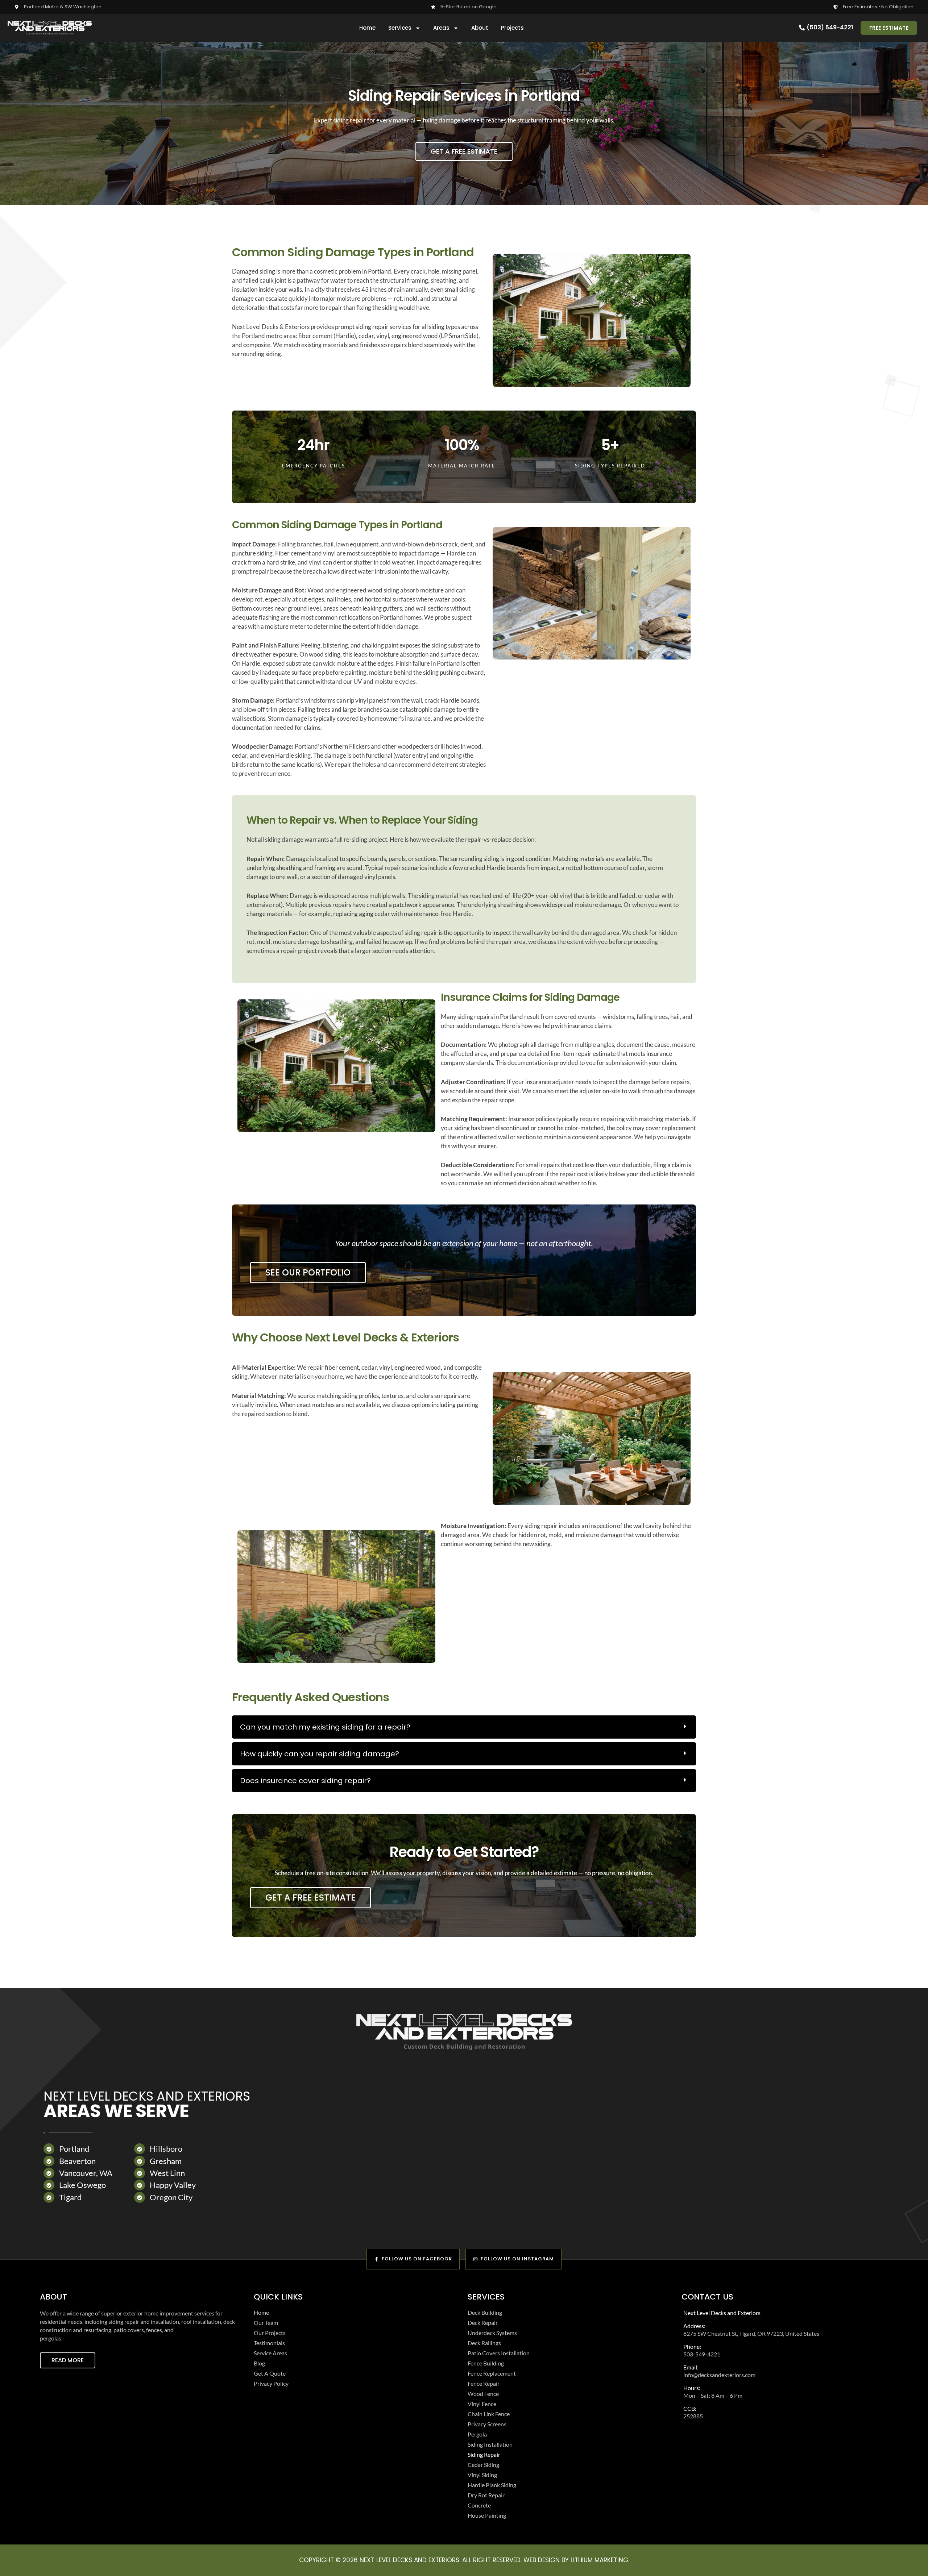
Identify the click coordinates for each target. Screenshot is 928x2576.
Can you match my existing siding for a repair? (325, 1727)
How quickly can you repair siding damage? (320, 1754)
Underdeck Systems (492, 2333)
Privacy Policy (271, 2383)
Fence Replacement (492, 2373)
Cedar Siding (483, 2465)
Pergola (477, 2434)
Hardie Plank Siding (492, 2485)
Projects (512, 28)
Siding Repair (484, 2454)
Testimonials (269, 2343)
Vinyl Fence (482, 2404)
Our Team (266, 2323)
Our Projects (270, 2333)
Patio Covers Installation (499, 2353)
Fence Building (486, 2363)
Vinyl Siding (482, 2475)
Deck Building (485, 2312)
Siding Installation (490, 2444)
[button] (464, 1727)
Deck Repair (483, 2323)
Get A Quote (270, 2373)
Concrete (479, 2505)
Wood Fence (483, 2394)
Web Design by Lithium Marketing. (576, 2560)
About (480, 28)
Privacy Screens (487, 2424)
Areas (441, 28)
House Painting (487, 2515)
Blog (259, 2363)
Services (400, 28)
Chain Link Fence (489, 2414)
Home (367, 28)
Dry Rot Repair (486, 2495)
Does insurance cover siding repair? (305, 1781)
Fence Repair (484, 2383)
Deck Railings (484, 2343)
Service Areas (270, 2353)
